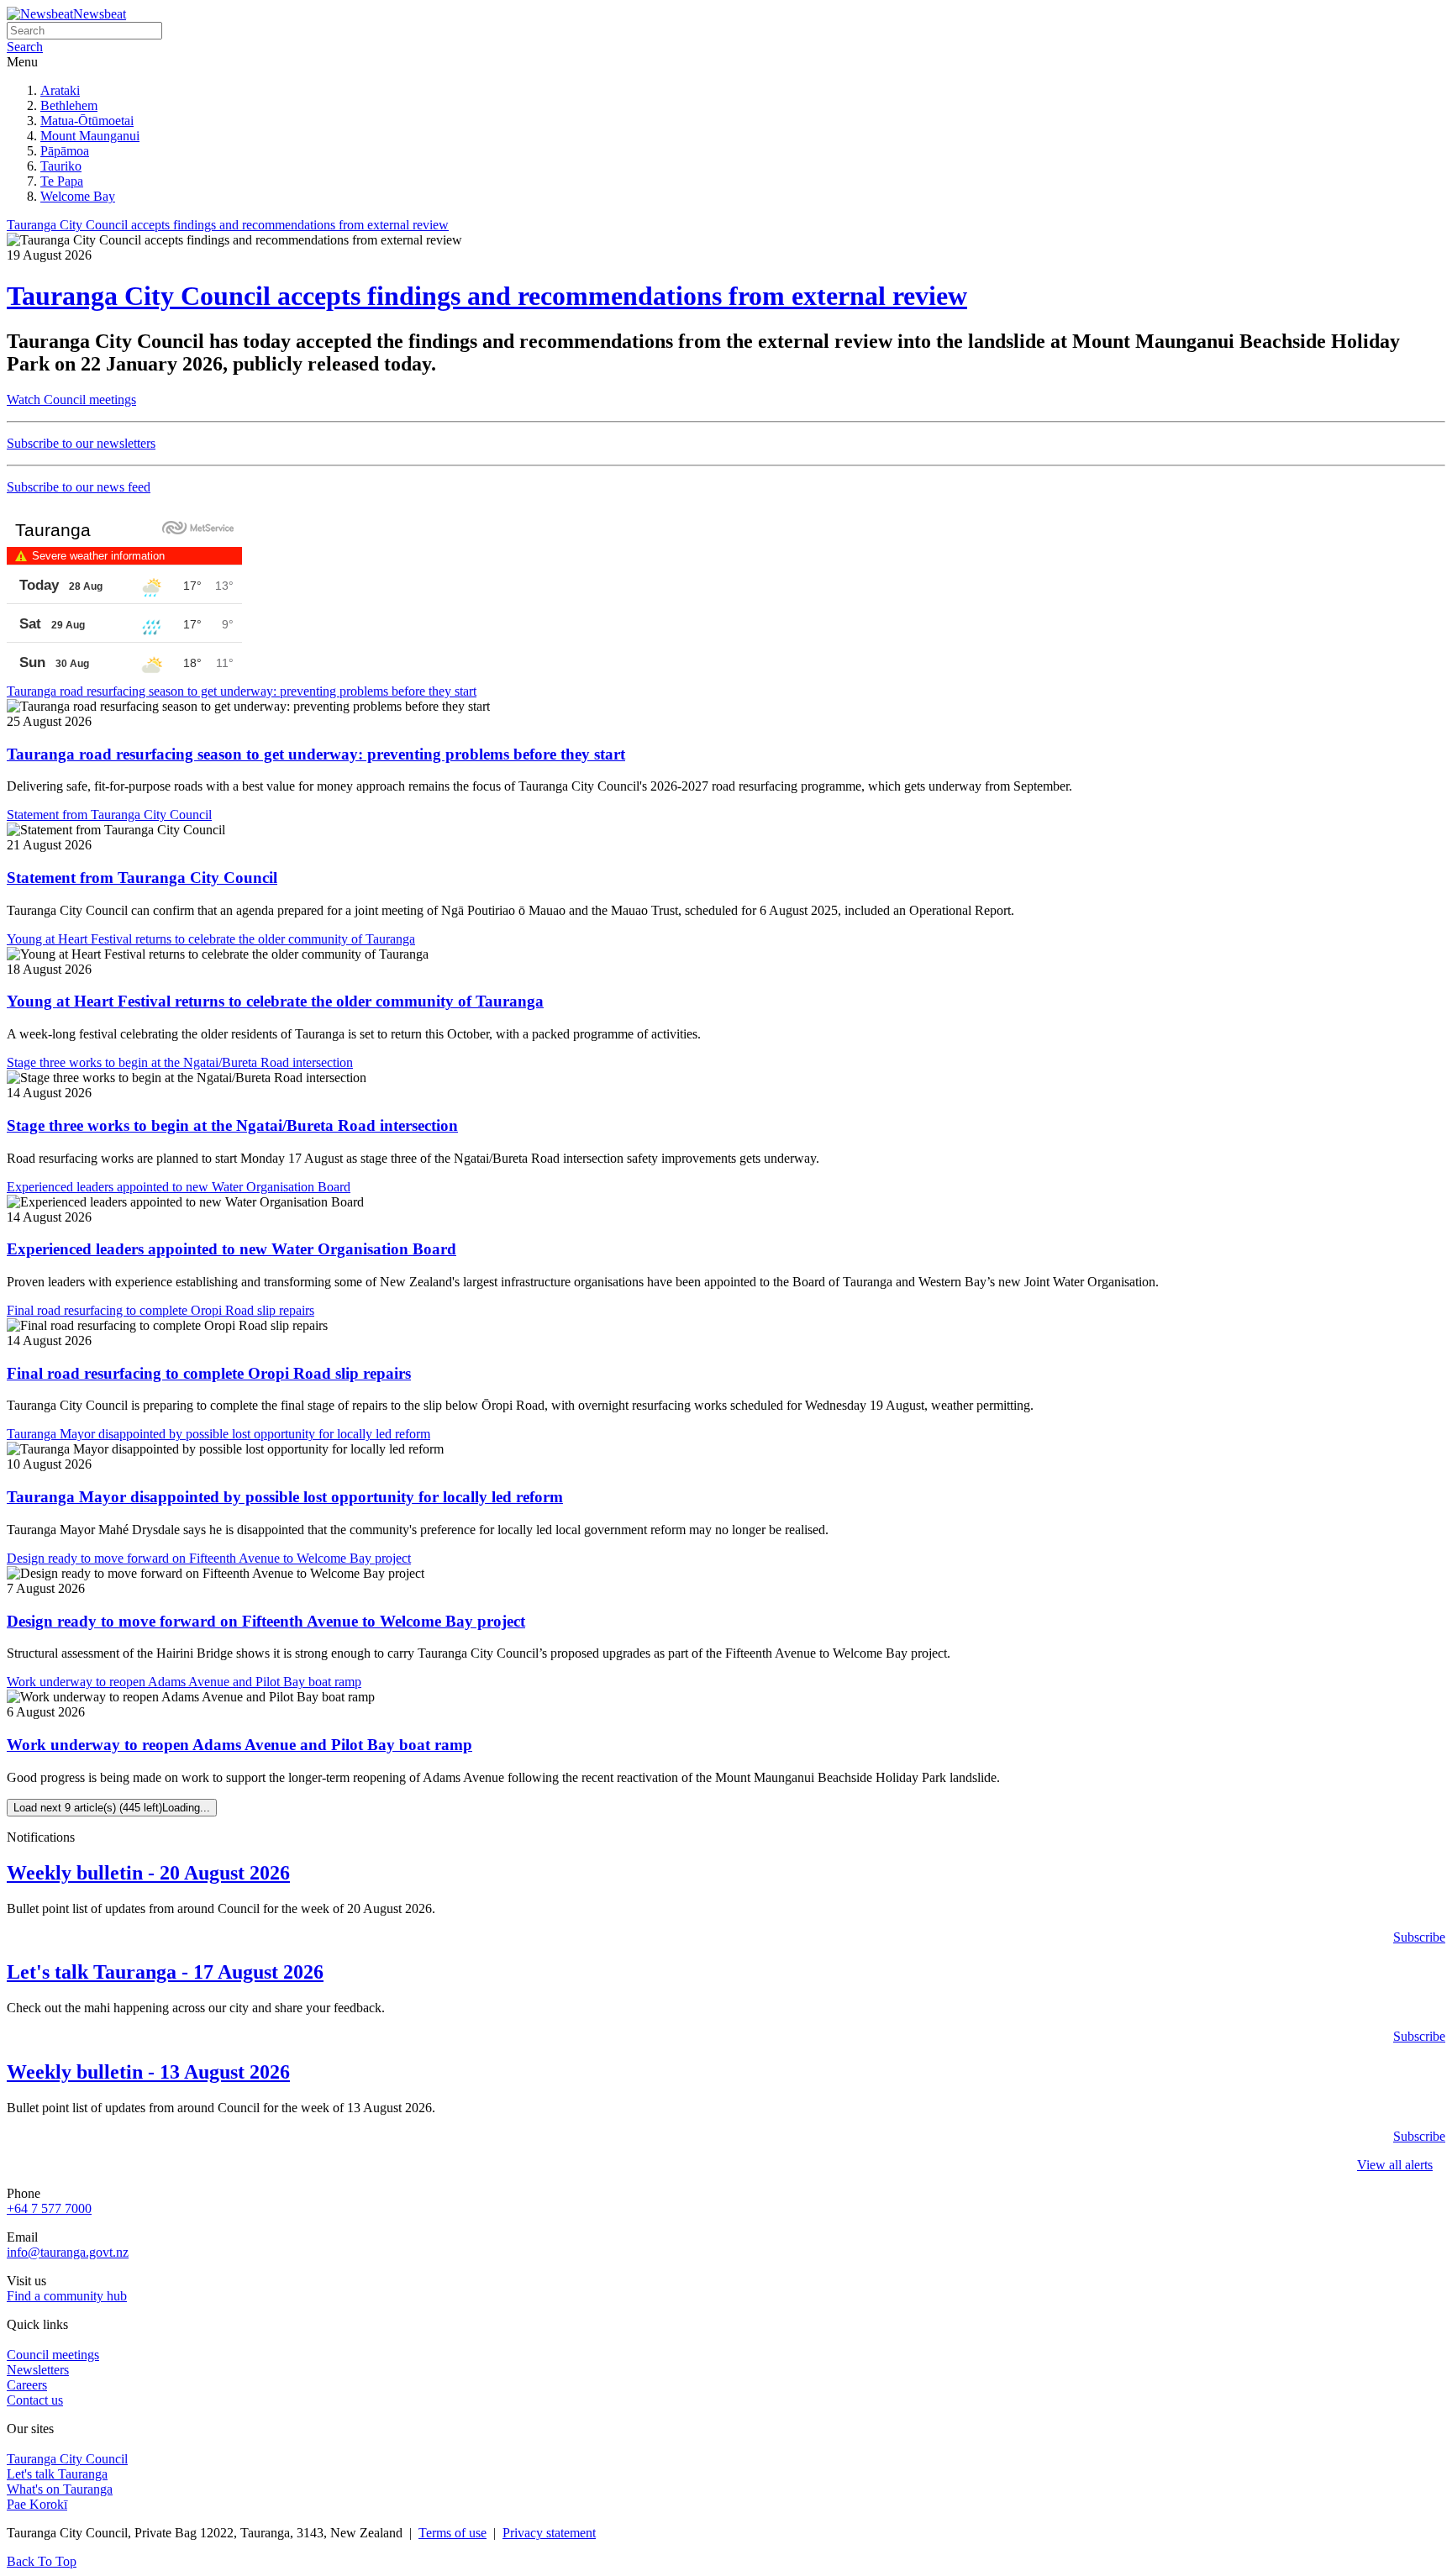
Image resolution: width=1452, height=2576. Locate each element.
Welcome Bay (78, 196)
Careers (27, 2385)
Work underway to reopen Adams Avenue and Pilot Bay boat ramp (239, 1745)
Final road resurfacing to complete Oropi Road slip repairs (209, 1373)
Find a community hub (67, 2296)
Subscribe (1419, 1937)
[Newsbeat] (40, 14)
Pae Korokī (37, 2504)
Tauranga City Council (67, 2459)
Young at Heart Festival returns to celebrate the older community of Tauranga (275, 1001)
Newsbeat (100, 14)
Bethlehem (69, 105)
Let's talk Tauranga (57, 2474)
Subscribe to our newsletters (81, 443)
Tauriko (61, 166)
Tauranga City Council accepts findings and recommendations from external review (487, 296)
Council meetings (53, 2355)
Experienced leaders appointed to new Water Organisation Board (231, 1249)
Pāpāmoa (65, 151)
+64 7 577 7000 (49, 2208)
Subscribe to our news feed (79, 487)
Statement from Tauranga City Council (142, 878)
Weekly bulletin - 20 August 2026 (148, 1873)
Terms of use (452, 2533)
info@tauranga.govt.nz (68, 2252)
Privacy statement (549, 2533)
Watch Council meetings (71, 400)
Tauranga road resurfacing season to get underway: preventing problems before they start (316, 754)
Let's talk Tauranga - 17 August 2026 (165, 1972)
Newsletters (38, 2370)
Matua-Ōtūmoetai (87, 121)
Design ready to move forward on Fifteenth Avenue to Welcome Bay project (266, 1621)
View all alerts (1395, 2165)
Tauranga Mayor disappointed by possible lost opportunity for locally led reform (285, 1497)
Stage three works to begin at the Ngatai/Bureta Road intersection (232, 1125)
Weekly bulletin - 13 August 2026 (148, 2072)
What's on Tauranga (60, 2489)
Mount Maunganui (90, 136)
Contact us (35, 2400)
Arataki (60, 90)
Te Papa (62, 181)
